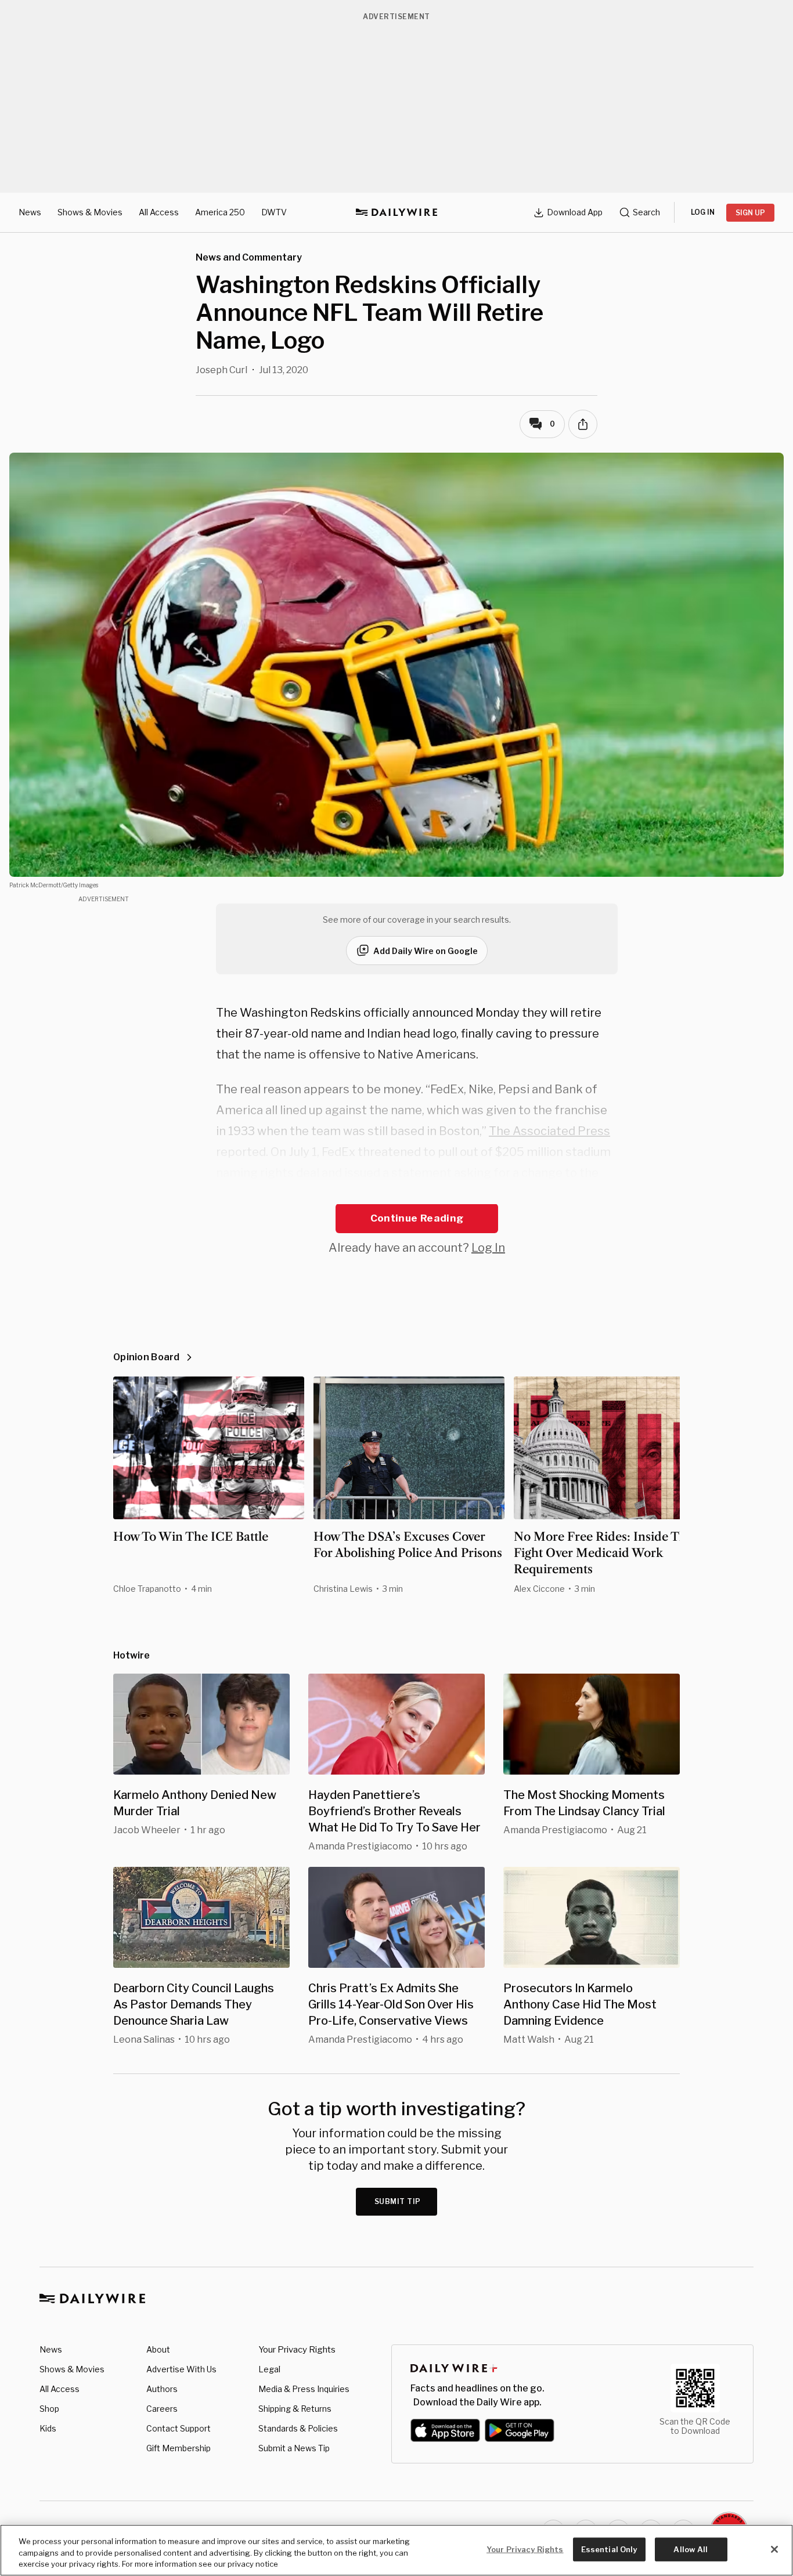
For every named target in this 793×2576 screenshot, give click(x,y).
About (158, 2349)
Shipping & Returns (295, 2409)
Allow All (691, 2549)
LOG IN (703, 212)
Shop (49, 2409)
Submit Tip (398, 2201)
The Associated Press (549, 1131)
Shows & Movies (90, 212)
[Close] (774, 2549)
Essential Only (609, 2549)
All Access (159, 212)
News (30, 212)
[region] (396, 2550)
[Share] (583, 424)
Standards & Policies (298, 2428)
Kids (48, 2428)
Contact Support (179, 2428)
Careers (162, 2409)
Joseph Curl (221, 370)
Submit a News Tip (294, 2448)
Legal (269, 2369)
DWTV (274, 212)
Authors (162, 2389)
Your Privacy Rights (297, 2350)
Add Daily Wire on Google (426, 951)
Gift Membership (179, 2448)
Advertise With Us (181, 2369)
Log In (488, 1248)
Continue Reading (417, 1218)
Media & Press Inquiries (304, 2389)
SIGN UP (750, 213)
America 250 (220, 212)
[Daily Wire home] (396, 212)
